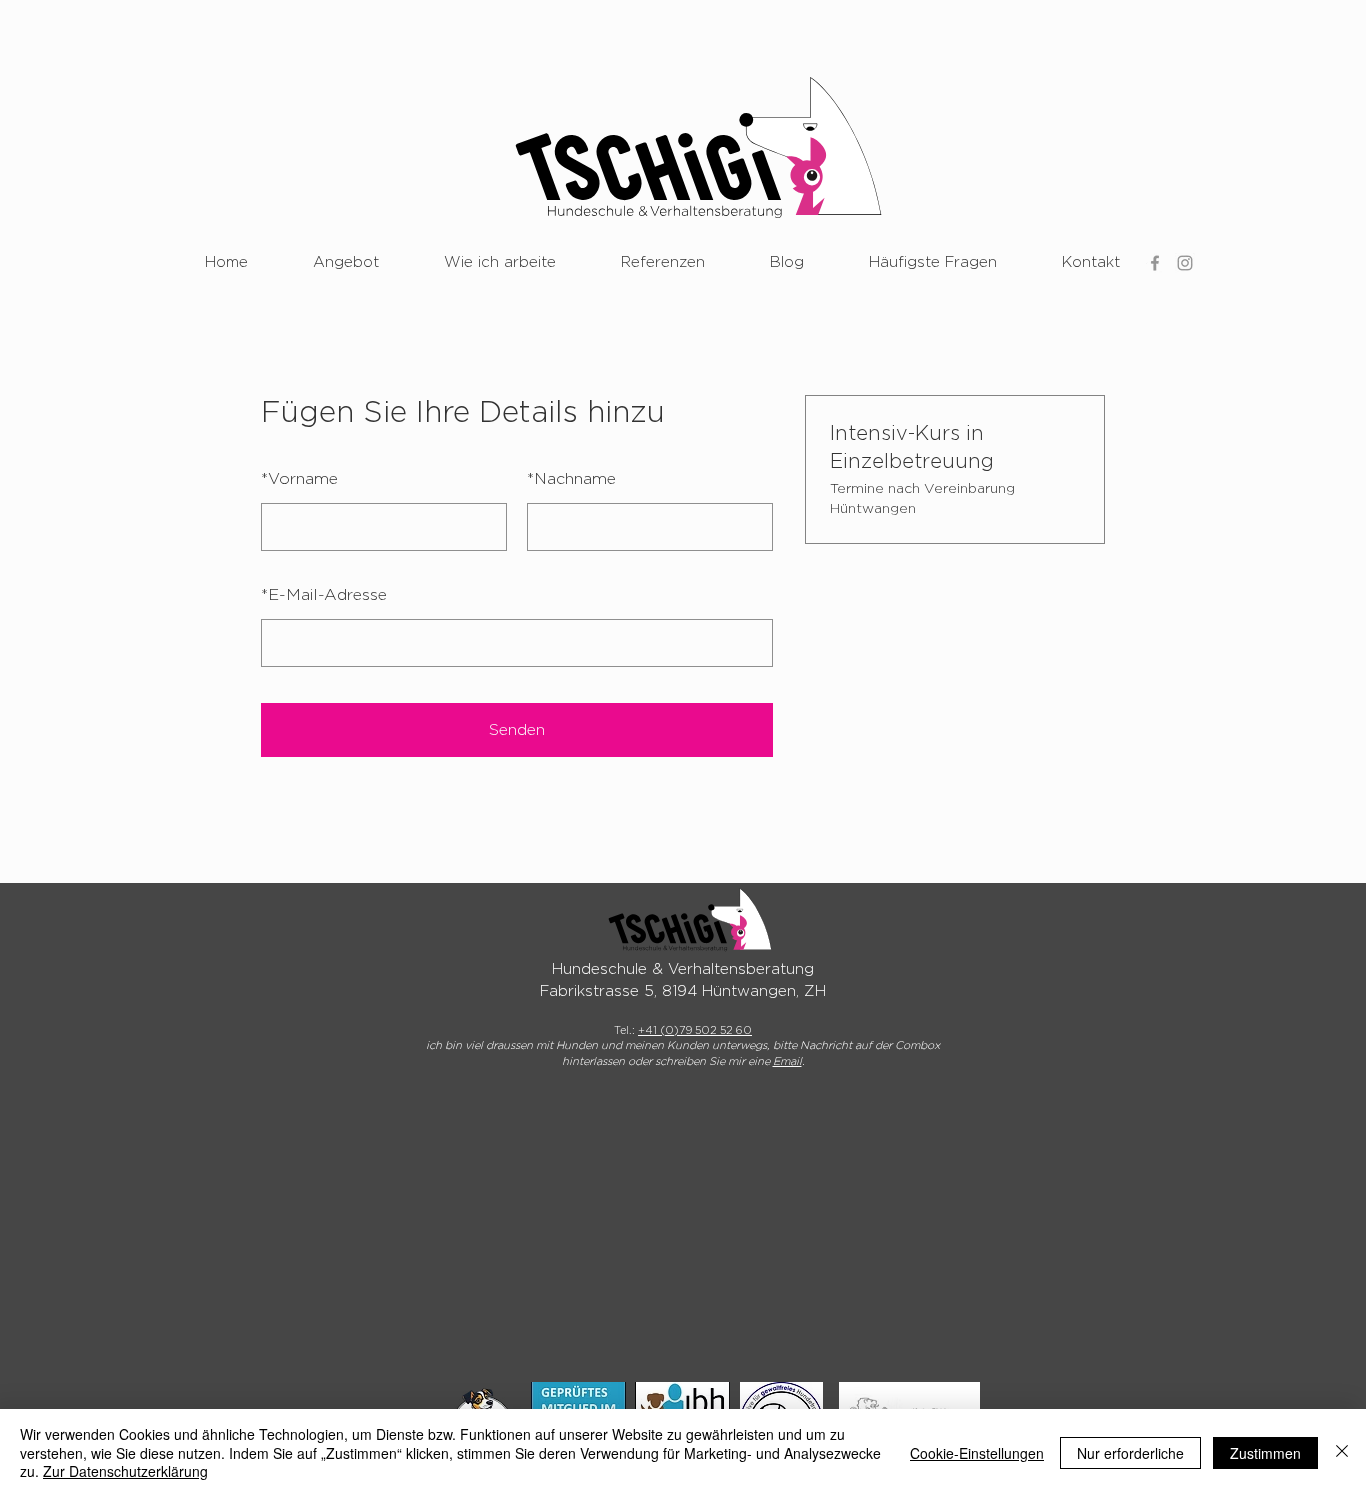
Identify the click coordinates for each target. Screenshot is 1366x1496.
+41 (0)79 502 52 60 (695, 1030)
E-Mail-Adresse (324, 595)
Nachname (571, 479)
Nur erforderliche (1130, 1453)
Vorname (299, 479)
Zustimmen (1265, 1453)
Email (787, 1061)
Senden (517, 730)
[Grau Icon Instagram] (1185, 263)
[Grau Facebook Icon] (1155, 263)
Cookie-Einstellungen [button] (977, 1453)
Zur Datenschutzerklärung (125, 1471)
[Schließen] (1342, 1452)
